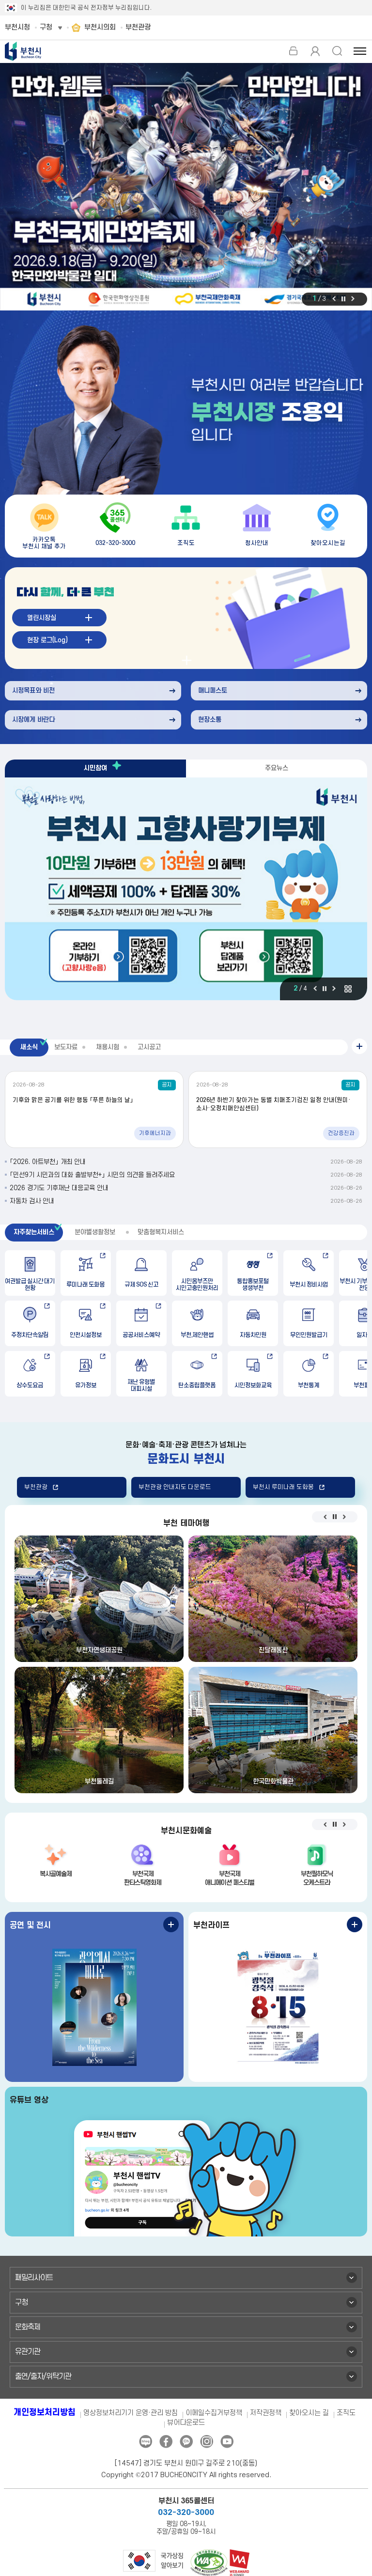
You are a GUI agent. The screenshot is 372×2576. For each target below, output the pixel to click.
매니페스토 (213, 691)
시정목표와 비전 (33, 691)
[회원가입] (315, 51)
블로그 (146, 2442)
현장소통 (210, 720)
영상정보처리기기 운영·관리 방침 (131, 2413)
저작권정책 (266, 2413)
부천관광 (36, 1487)
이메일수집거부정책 (214, 2413)
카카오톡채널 (186, 2442)
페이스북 (166, 2442)
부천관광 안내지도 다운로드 (175, 1487)
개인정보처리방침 (45, 2413)
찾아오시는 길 (309, 2413)
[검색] (337, 51)
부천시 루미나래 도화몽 (283, 1487)
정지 (343, 299)
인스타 (207, 2442)
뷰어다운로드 (186, 2423)
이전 (334, 299)
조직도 (346, 2413)
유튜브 (227, 2442)
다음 (353, 299)
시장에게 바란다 (33, 720)
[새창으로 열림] (186, 187)
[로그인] (293, 51)
